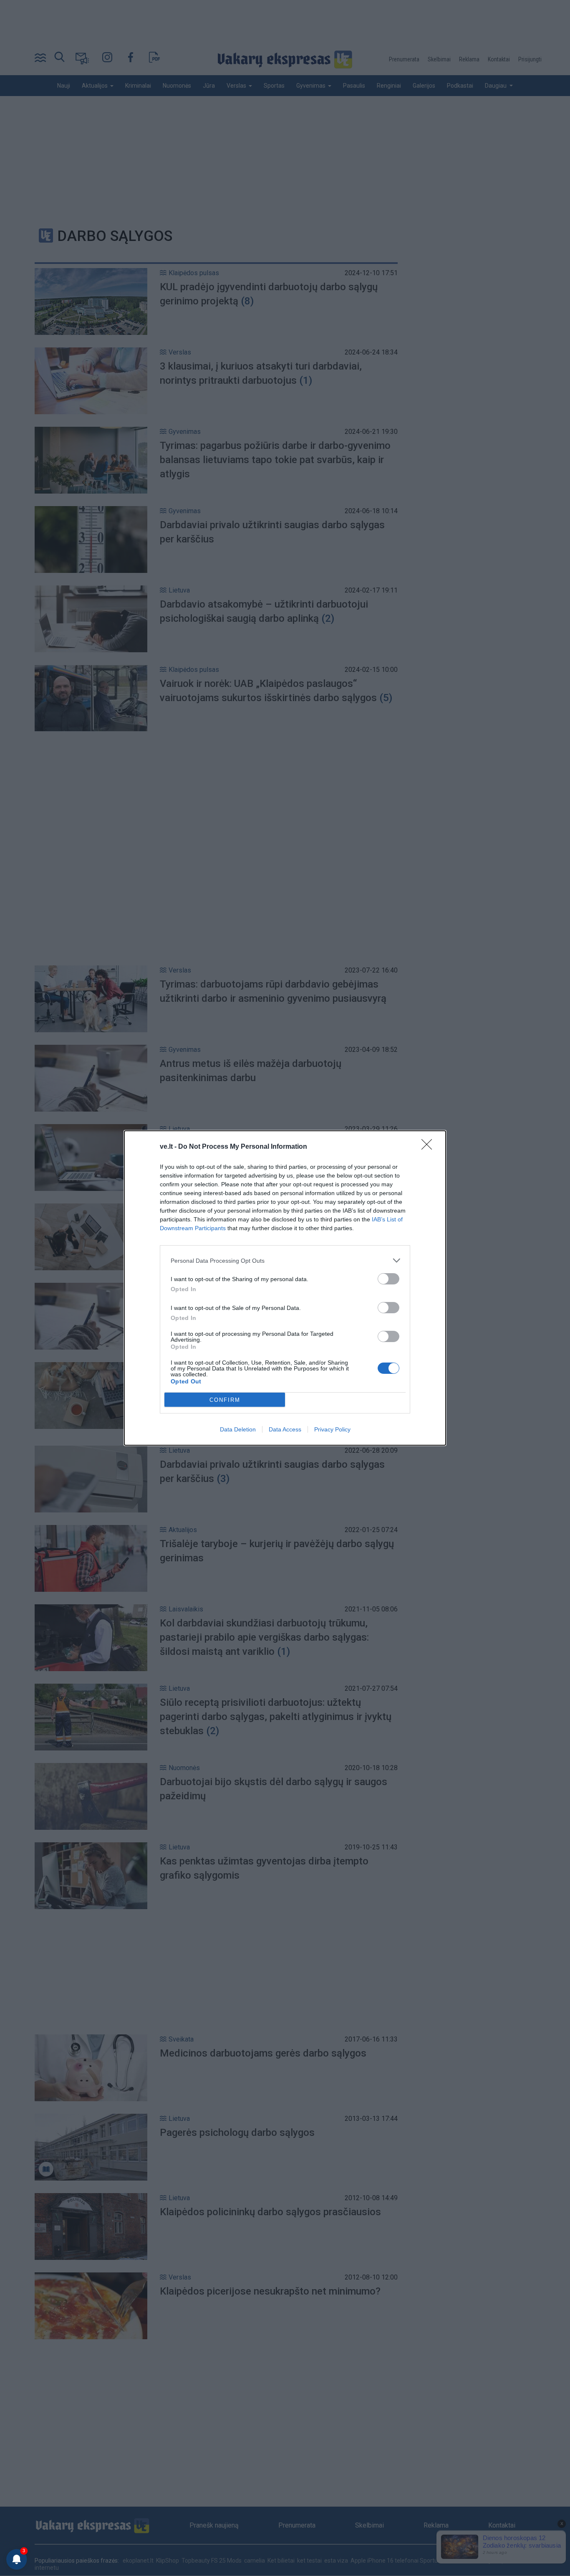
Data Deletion (238, 1429)
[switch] (388, 1279)
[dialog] (285, 1288)
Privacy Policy (332, 1429)
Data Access (285, 1429)
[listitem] (285, 1260)
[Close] (429, 1147)
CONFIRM (225, 1400)
